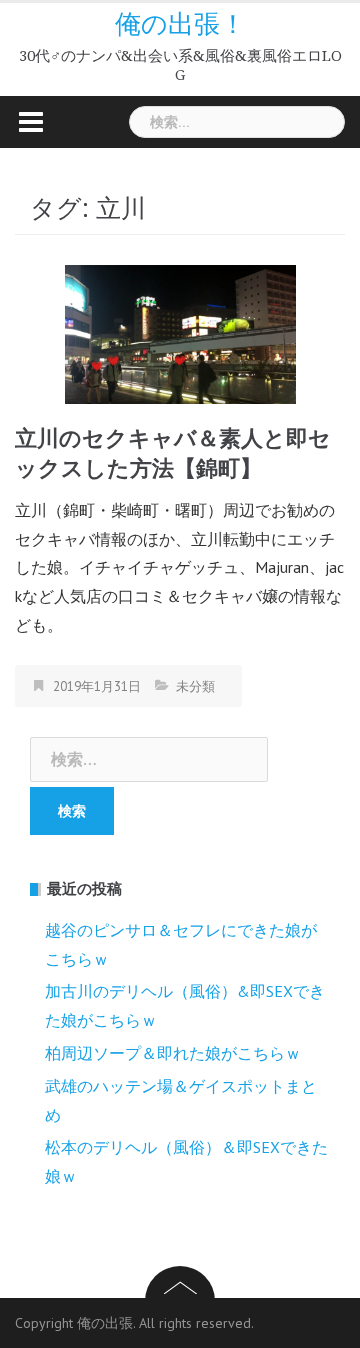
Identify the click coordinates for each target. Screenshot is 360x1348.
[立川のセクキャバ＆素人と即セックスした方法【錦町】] (180, 333)
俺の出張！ (180, 24)
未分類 (195, 686)
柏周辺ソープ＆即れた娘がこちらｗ (173, 1053)
